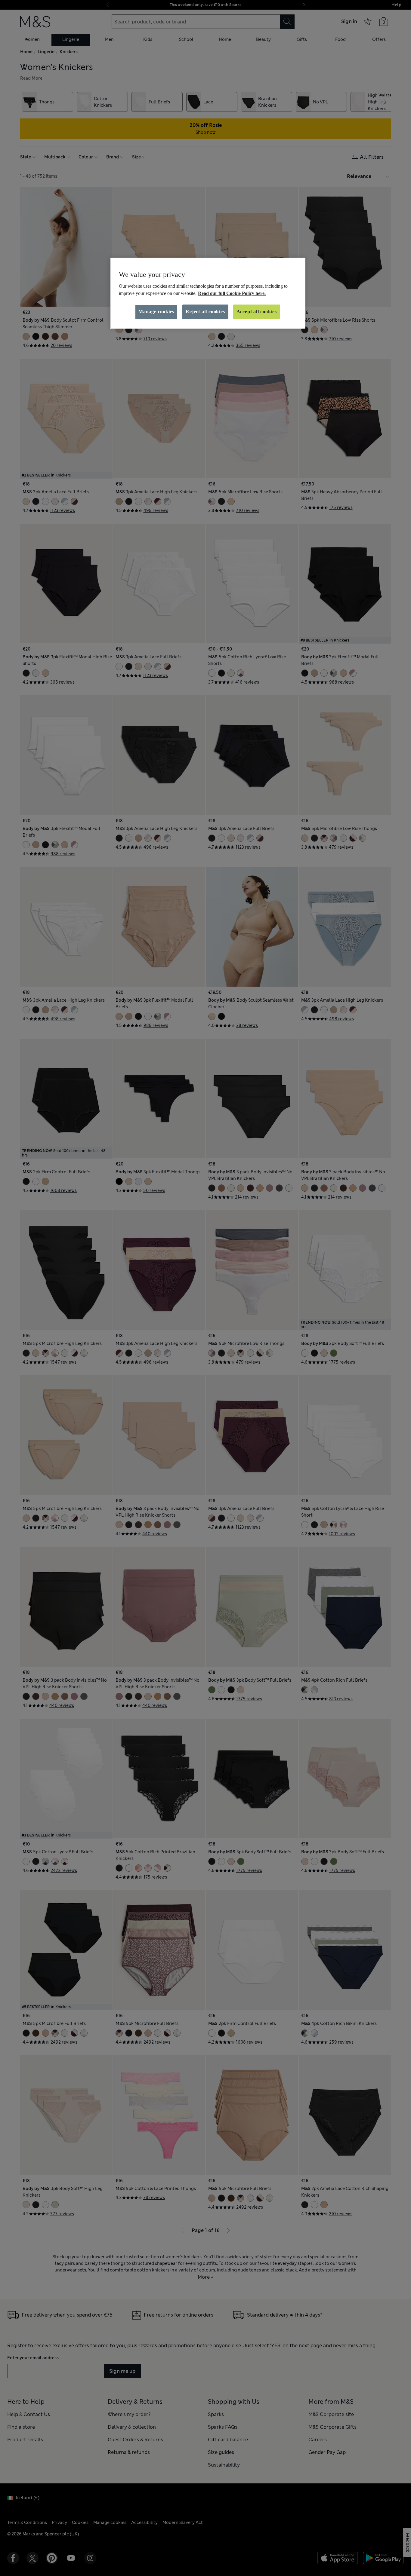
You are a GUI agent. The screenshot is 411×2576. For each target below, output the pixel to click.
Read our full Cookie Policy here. (232, 293)
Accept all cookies (257, 312)
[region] (208, 293)
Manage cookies (156, 312)
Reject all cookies (205, 312)
